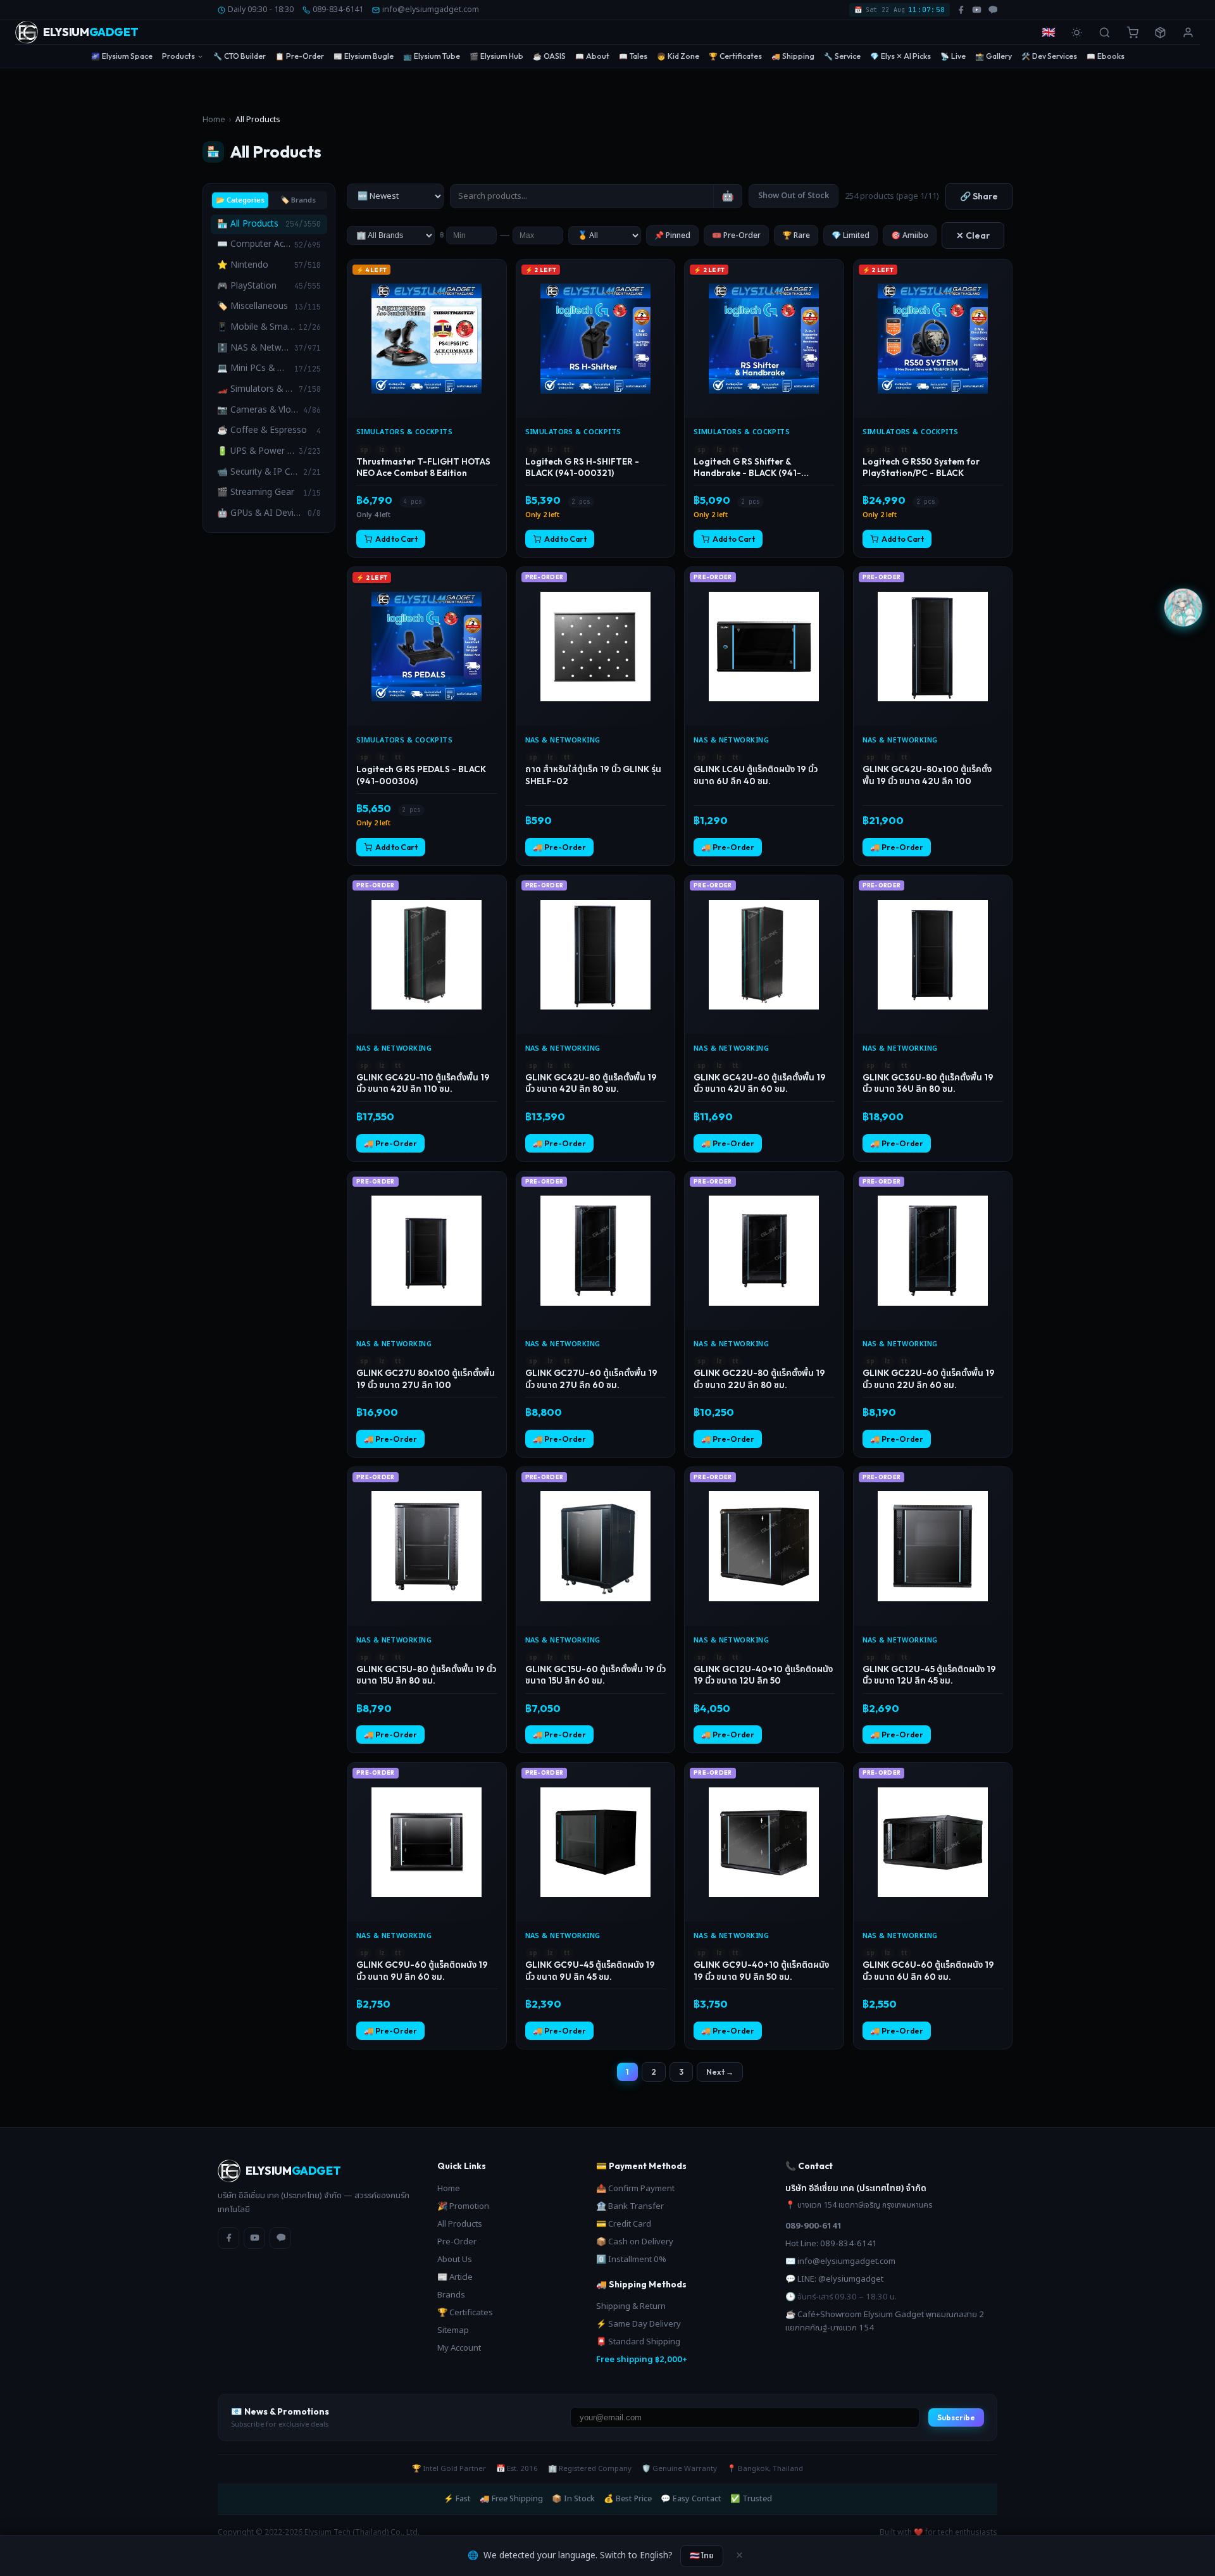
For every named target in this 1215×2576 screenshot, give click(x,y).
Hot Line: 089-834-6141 (831, 2244)
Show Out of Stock (794, 196)
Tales (633, 56)
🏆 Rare (796, 235)
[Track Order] (1160, 32)
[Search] (1104, 32)
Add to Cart (396, 539)
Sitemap (453, 2330)
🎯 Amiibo (910, 235)
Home (214, 120)
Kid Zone (678, 56)
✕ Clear (973, 235)
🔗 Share (979, 196)
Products (178, 56)
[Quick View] (495, 295)
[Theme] (1076, 32)
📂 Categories (240, 200)
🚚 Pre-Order (559, 847)
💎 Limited (850, 235)
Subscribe (956, 2417)
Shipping (793, 56)
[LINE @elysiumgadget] (993, 10)
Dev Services (1049, 56)
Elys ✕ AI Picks (900, 56)
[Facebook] (228, 2238)
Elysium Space (122, 56)
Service (842, 56)
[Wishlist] (495, 274)
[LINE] (280, 2238)
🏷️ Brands (298, 200)
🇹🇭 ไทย (702, 2555)
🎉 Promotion (463, 2206)
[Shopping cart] (1132, 32)
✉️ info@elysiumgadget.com (840, 2261)
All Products (460, 2224)
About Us (455, 2260)
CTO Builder (240, 56)
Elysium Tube (432, 56)
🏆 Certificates (465, 2313)
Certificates (735, 56)
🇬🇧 (1049, 33)
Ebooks (1106, 56)
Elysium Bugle (364, 56)
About (592, 56)
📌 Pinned (672, 235)
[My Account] (1188, 32)
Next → (720, 2072)
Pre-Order (300, 56)
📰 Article (455, 2277)
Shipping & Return (631, 2306)
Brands (451, 2295)
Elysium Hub (496, 56)
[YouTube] (254, 2238)
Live (953, 56)
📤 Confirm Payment (635, 2189)
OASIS (549, 56)
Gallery (994, 56)
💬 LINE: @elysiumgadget (834, 2279)
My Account (459, 2348)
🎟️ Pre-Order (736, 235)
